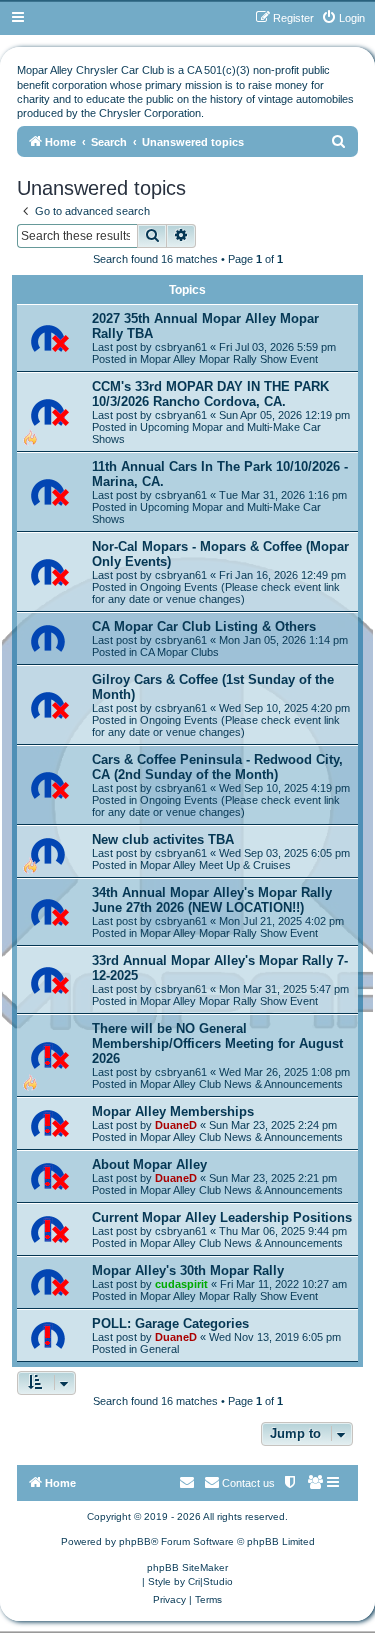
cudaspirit (181, 1284)
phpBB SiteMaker (187, 1567)
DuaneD (176, 1125)
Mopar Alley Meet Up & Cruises (215, 865)
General (159, 1349)
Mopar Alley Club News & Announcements (241, 1084)
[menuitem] (343, 18)
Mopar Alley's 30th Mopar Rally (188, 1270)
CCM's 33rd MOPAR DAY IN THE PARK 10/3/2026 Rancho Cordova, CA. (210, 394)
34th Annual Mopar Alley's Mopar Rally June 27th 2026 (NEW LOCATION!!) (212, 900)
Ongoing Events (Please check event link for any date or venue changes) (216, 593)
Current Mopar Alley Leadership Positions (222, 1217)
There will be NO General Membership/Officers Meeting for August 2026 (217, 1043)
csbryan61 (181, 347)
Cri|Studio (210, 1581)
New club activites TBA (163, 839)
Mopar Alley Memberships (173, 1111)
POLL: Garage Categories (170, 1323)
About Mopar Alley (149, 1164)
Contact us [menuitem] (248, 1483)
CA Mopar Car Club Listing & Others (204, 626)
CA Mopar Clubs (179, 652)
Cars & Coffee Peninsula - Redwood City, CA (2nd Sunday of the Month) (217, 767)
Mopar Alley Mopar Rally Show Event (229, 359)
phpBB (135, 1541)
